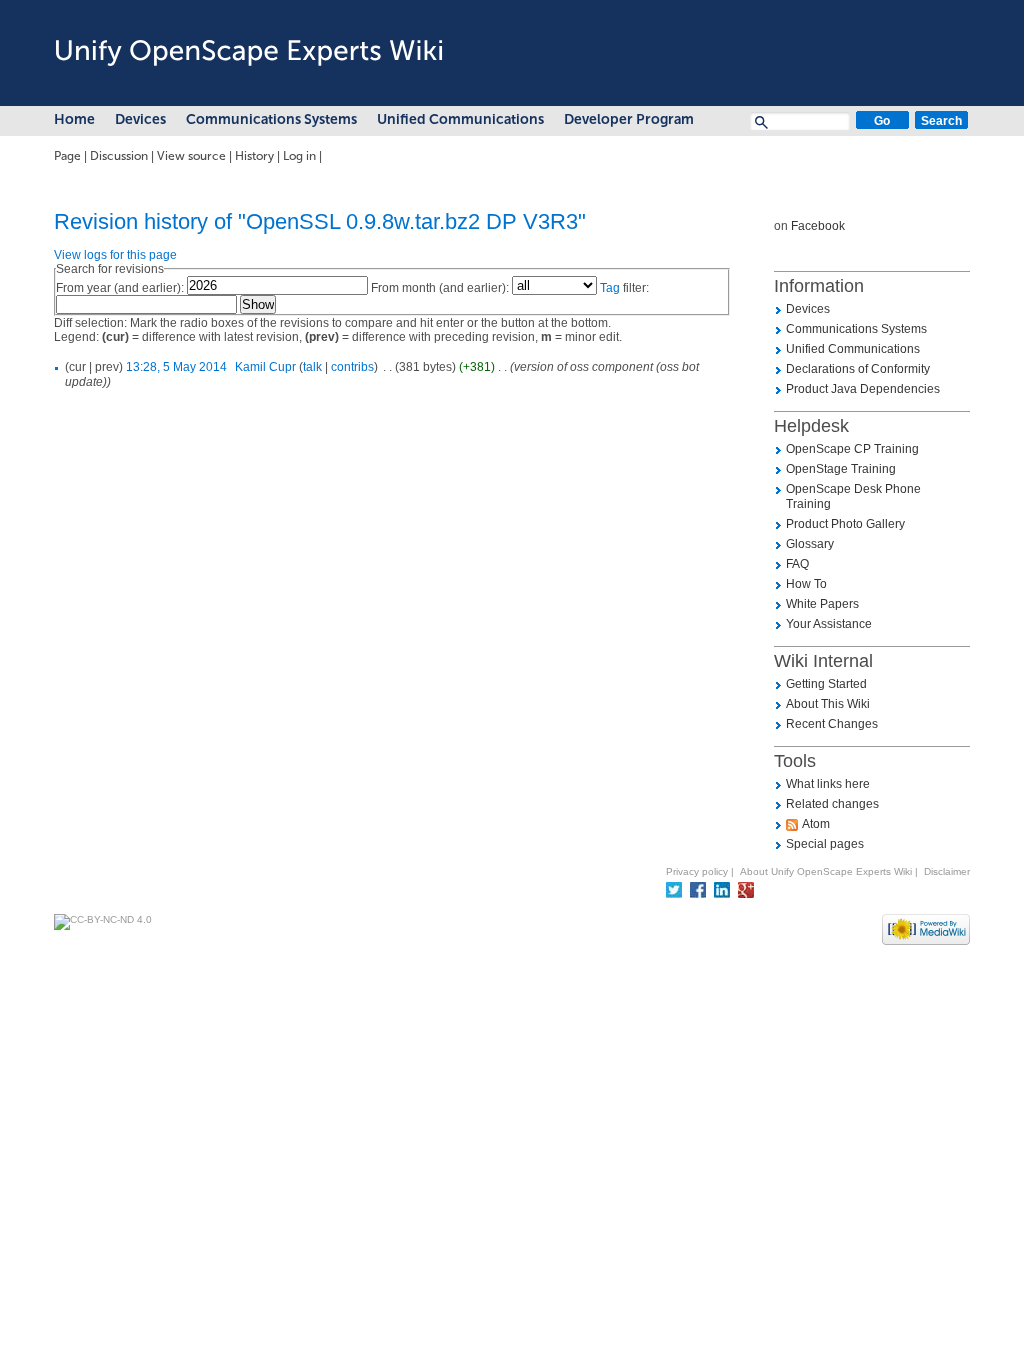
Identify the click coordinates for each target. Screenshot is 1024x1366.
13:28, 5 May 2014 (176, 367)
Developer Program (629, 119)
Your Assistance (829, 624)
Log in (299, 156)
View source (191, 156)
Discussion (119, 156)
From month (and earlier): (440, 288)
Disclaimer (947, 871)
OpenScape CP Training (852, 449)
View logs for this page (115, 255)
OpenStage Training (841, 469)
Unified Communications (460, 119)
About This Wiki (828, 704)
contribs (352, 367)
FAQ (797, 564)
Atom (816, 824)
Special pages (825, 844)
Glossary (810, 544)
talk (312, 367)
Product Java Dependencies (863, 389)
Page (67, 156)
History (254, 156)
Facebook (818, 226)
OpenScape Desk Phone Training (853, 496)
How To (806, 584)
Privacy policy (697, 871)
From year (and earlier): (120, 288)
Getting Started (826, 684)
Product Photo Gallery (845, 524)
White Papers (822, 604)
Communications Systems (271, 119)
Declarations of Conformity (858, 369)
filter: (624, 288)
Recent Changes (832, 724)
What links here (828, 784)
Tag (610, 288)
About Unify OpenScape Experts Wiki (826, 871)
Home (74, 119)
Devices (140, 119)
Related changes (832, 804)
